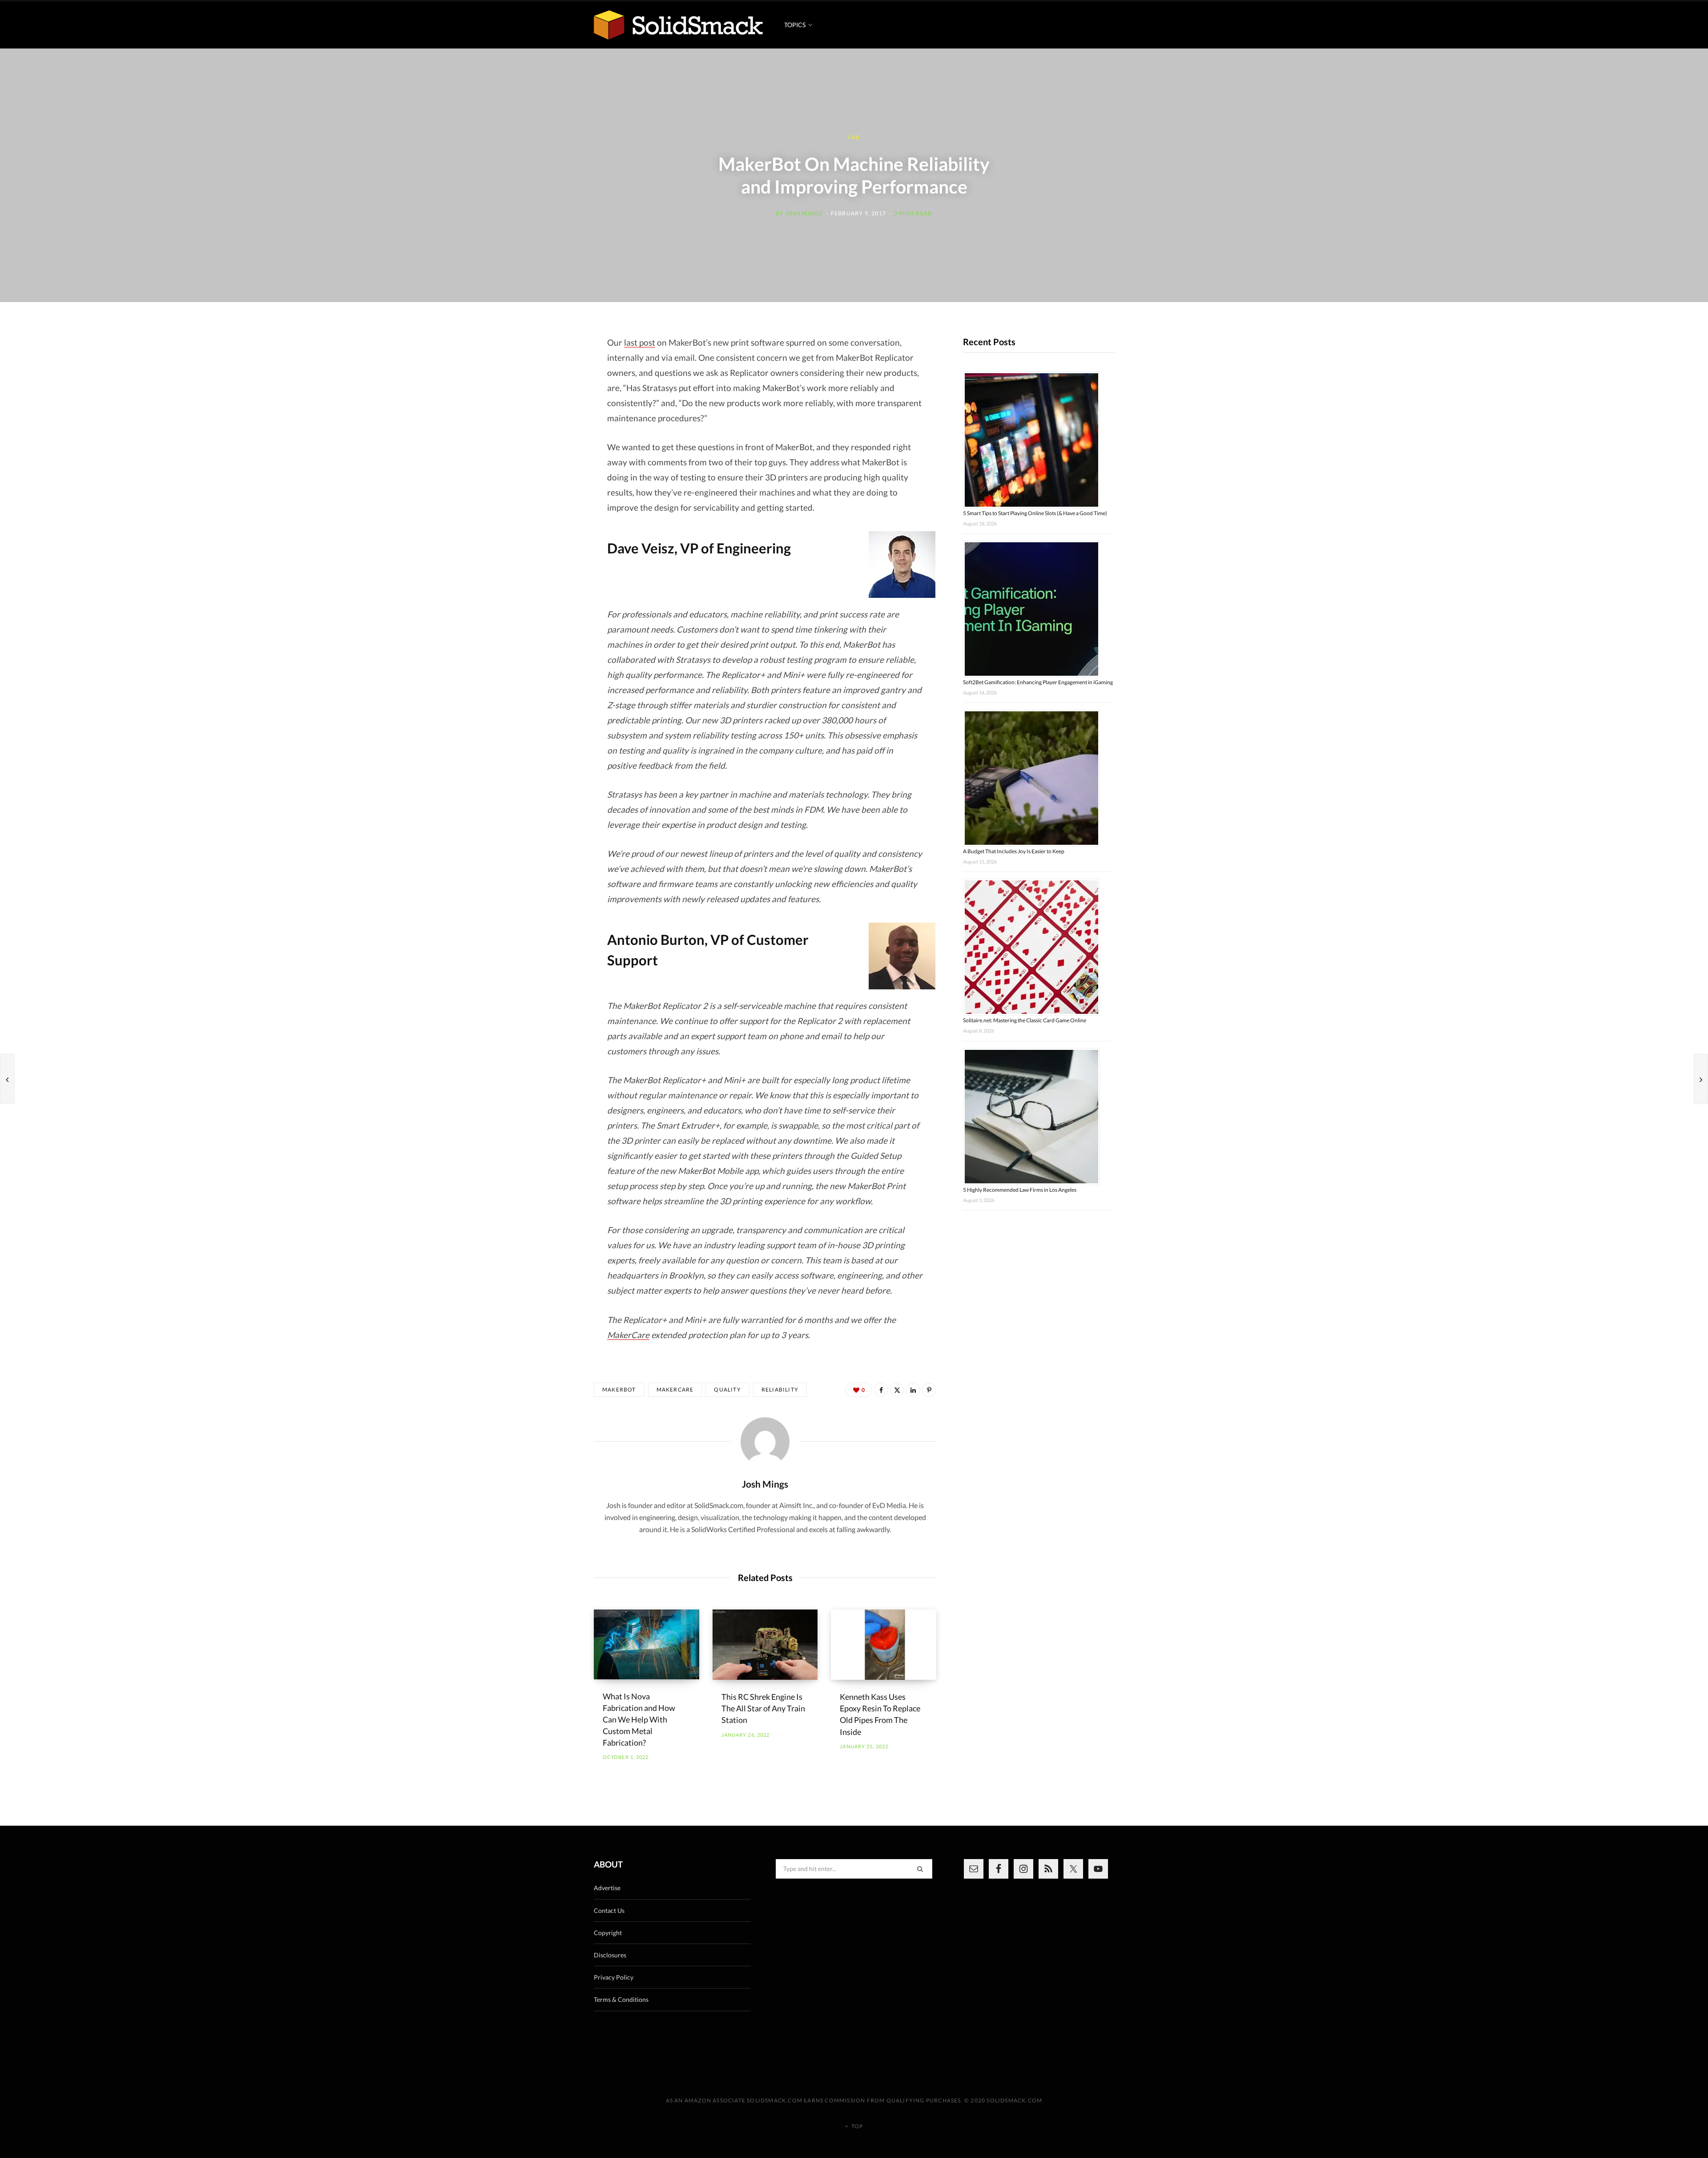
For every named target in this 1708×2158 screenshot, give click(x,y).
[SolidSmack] (678, 25)
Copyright (608, 1933)
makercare (675, 1390)
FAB (854, 137)
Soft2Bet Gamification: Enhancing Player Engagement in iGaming (1038, 682)
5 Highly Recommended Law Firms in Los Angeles (1020, 1190)
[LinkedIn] (913, 1390)
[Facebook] (881, 1390)
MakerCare (628, 1335)
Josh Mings (804, 213)
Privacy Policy (614, 1977)
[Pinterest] (929, 1390)
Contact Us (609, 1910)
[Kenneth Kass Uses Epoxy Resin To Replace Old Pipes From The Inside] (884, 1645)
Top (856, 2126)
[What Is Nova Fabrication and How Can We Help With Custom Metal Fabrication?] (647, 1644)
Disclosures (610, 1955)
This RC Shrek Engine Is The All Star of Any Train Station (763, 1708)
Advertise (607, 1888)
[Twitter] (897, 1390)
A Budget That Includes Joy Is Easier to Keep (1014, 851)
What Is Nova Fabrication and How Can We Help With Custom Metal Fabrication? (639, 1719)
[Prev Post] (7, 1079)
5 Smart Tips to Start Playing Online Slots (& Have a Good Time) (1035, 513)
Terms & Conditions (621, 1999)
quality (727, 1390)
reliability (780, 1390)
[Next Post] (1701, 1079)
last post (640, 342)
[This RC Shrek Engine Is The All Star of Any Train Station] (765, 1645)
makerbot (619, 1390)
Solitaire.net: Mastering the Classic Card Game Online (1025, 1020)
